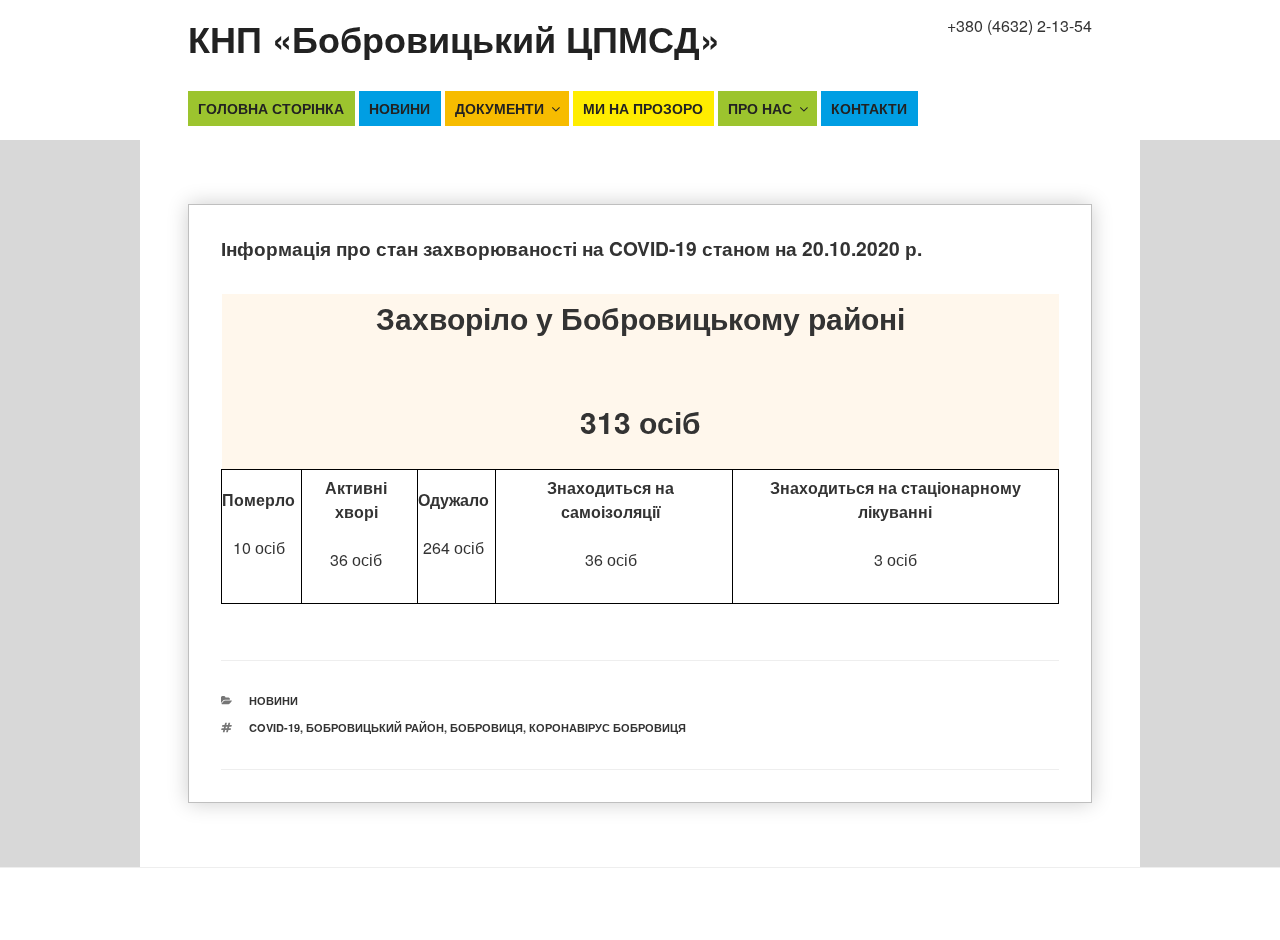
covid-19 (274, 727)
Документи (499, 108)
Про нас (760, 108)
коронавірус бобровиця (607, 727)
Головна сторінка (271, 108)
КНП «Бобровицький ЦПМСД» (454, 38)
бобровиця (486, 727)
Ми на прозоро (643, 108)
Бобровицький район (375, 727)
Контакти (869, 108)
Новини (399, 108)
